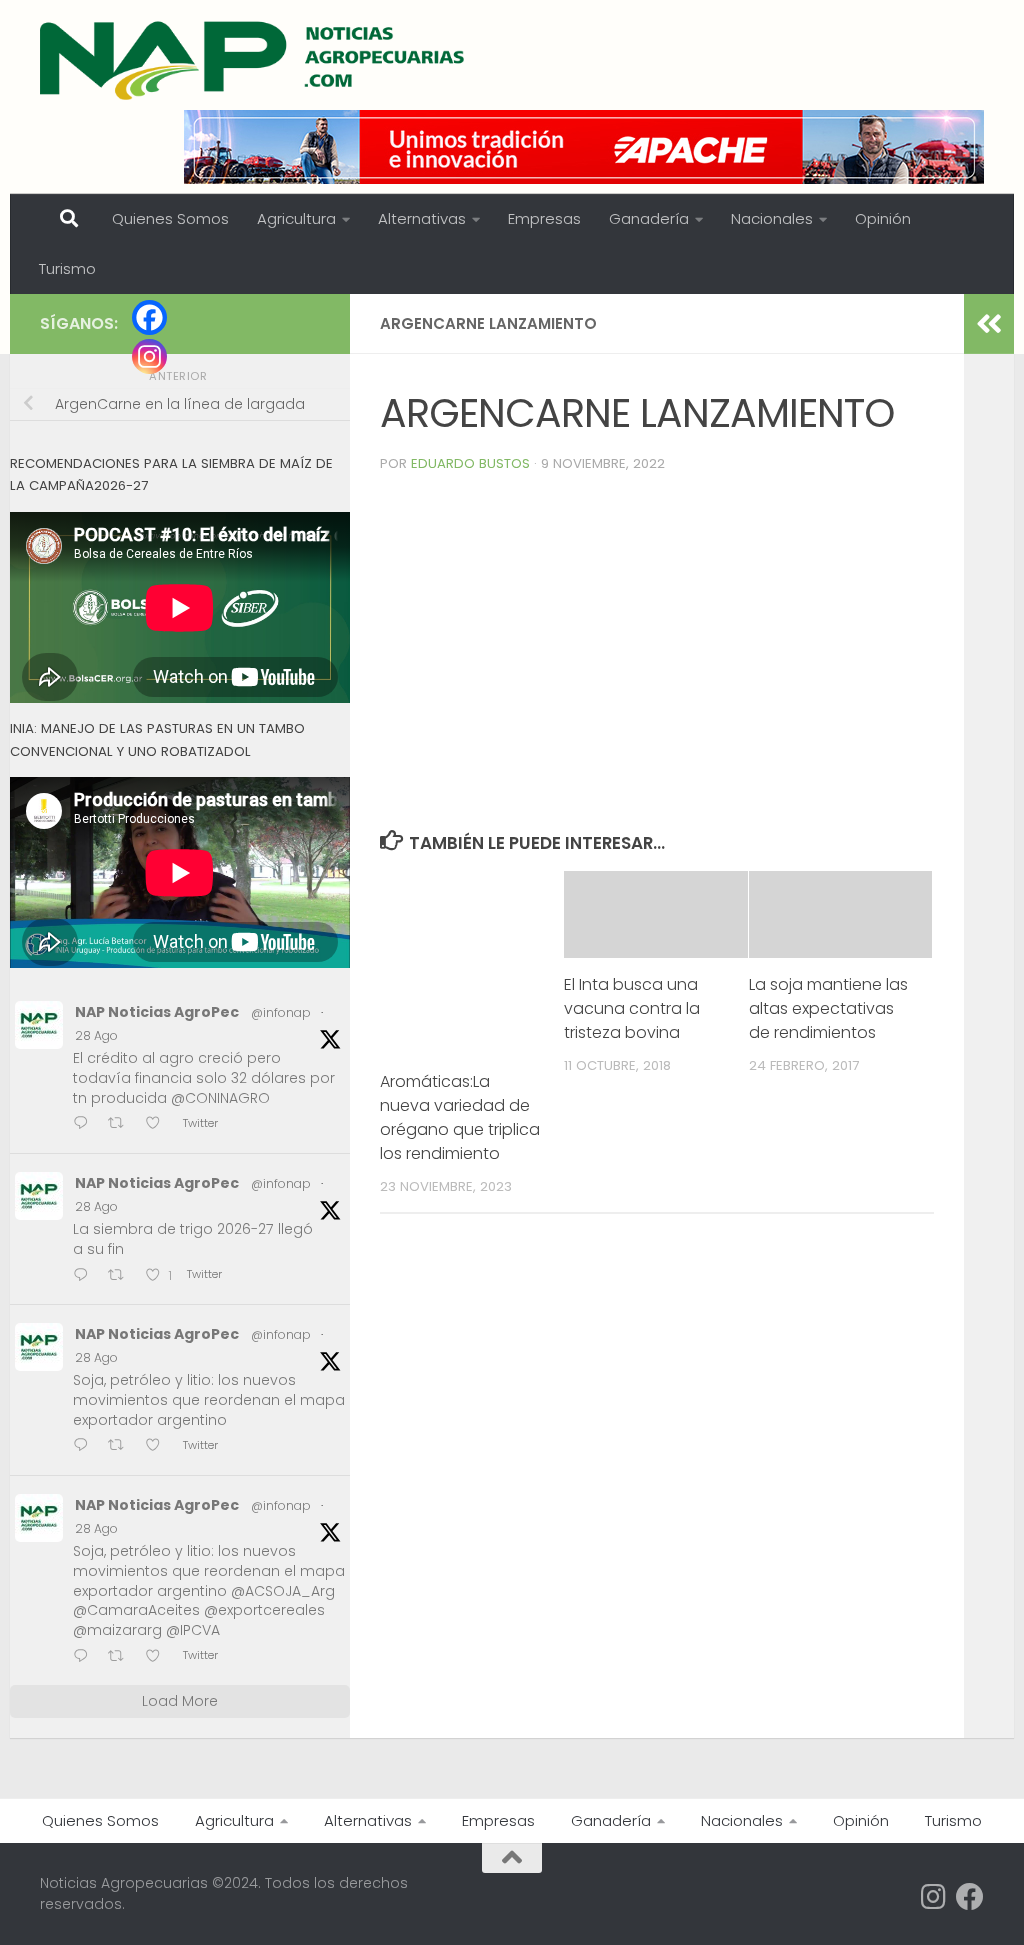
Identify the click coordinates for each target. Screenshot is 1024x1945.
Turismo (67, 268)
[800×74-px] (584, 147)
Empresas (544, 218)
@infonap (281, 1012)
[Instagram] (149, 356)
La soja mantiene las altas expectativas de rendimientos (828, 1008)
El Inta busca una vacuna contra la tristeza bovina (632, 1008)
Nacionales (772, 218)
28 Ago (96, 1035)
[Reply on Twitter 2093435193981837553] (85, 1125)
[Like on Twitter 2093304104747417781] (159, 1447)
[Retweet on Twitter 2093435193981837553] (122, 1125)
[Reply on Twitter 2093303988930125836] (85, 1657)
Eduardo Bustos (470, 463)
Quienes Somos (170, 218)
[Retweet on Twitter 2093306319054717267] (122, 1276)
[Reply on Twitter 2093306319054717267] (85, 1276)
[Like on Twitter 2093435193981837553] (159, 1125)
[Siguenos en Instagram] (934, 1897)
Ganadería (649, 218)
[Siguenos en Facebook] (970, 1897)
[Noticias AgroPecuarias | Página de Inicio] (254, 60)
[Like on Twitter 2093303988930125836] (159, 1657)
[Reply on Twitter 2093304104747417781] (85, 1447)
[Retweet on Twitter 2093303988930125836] (122, 1657)
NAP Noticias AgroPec (157, 1012)
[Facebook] (149, 317)
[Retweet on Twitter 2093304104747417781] (122, 1447)
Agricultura (296, 218)
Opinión (883, 218)
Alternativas (422, 218)
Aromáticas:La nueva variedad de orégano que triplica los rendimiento (460, 1117)
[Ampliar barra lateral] (989, 324)
